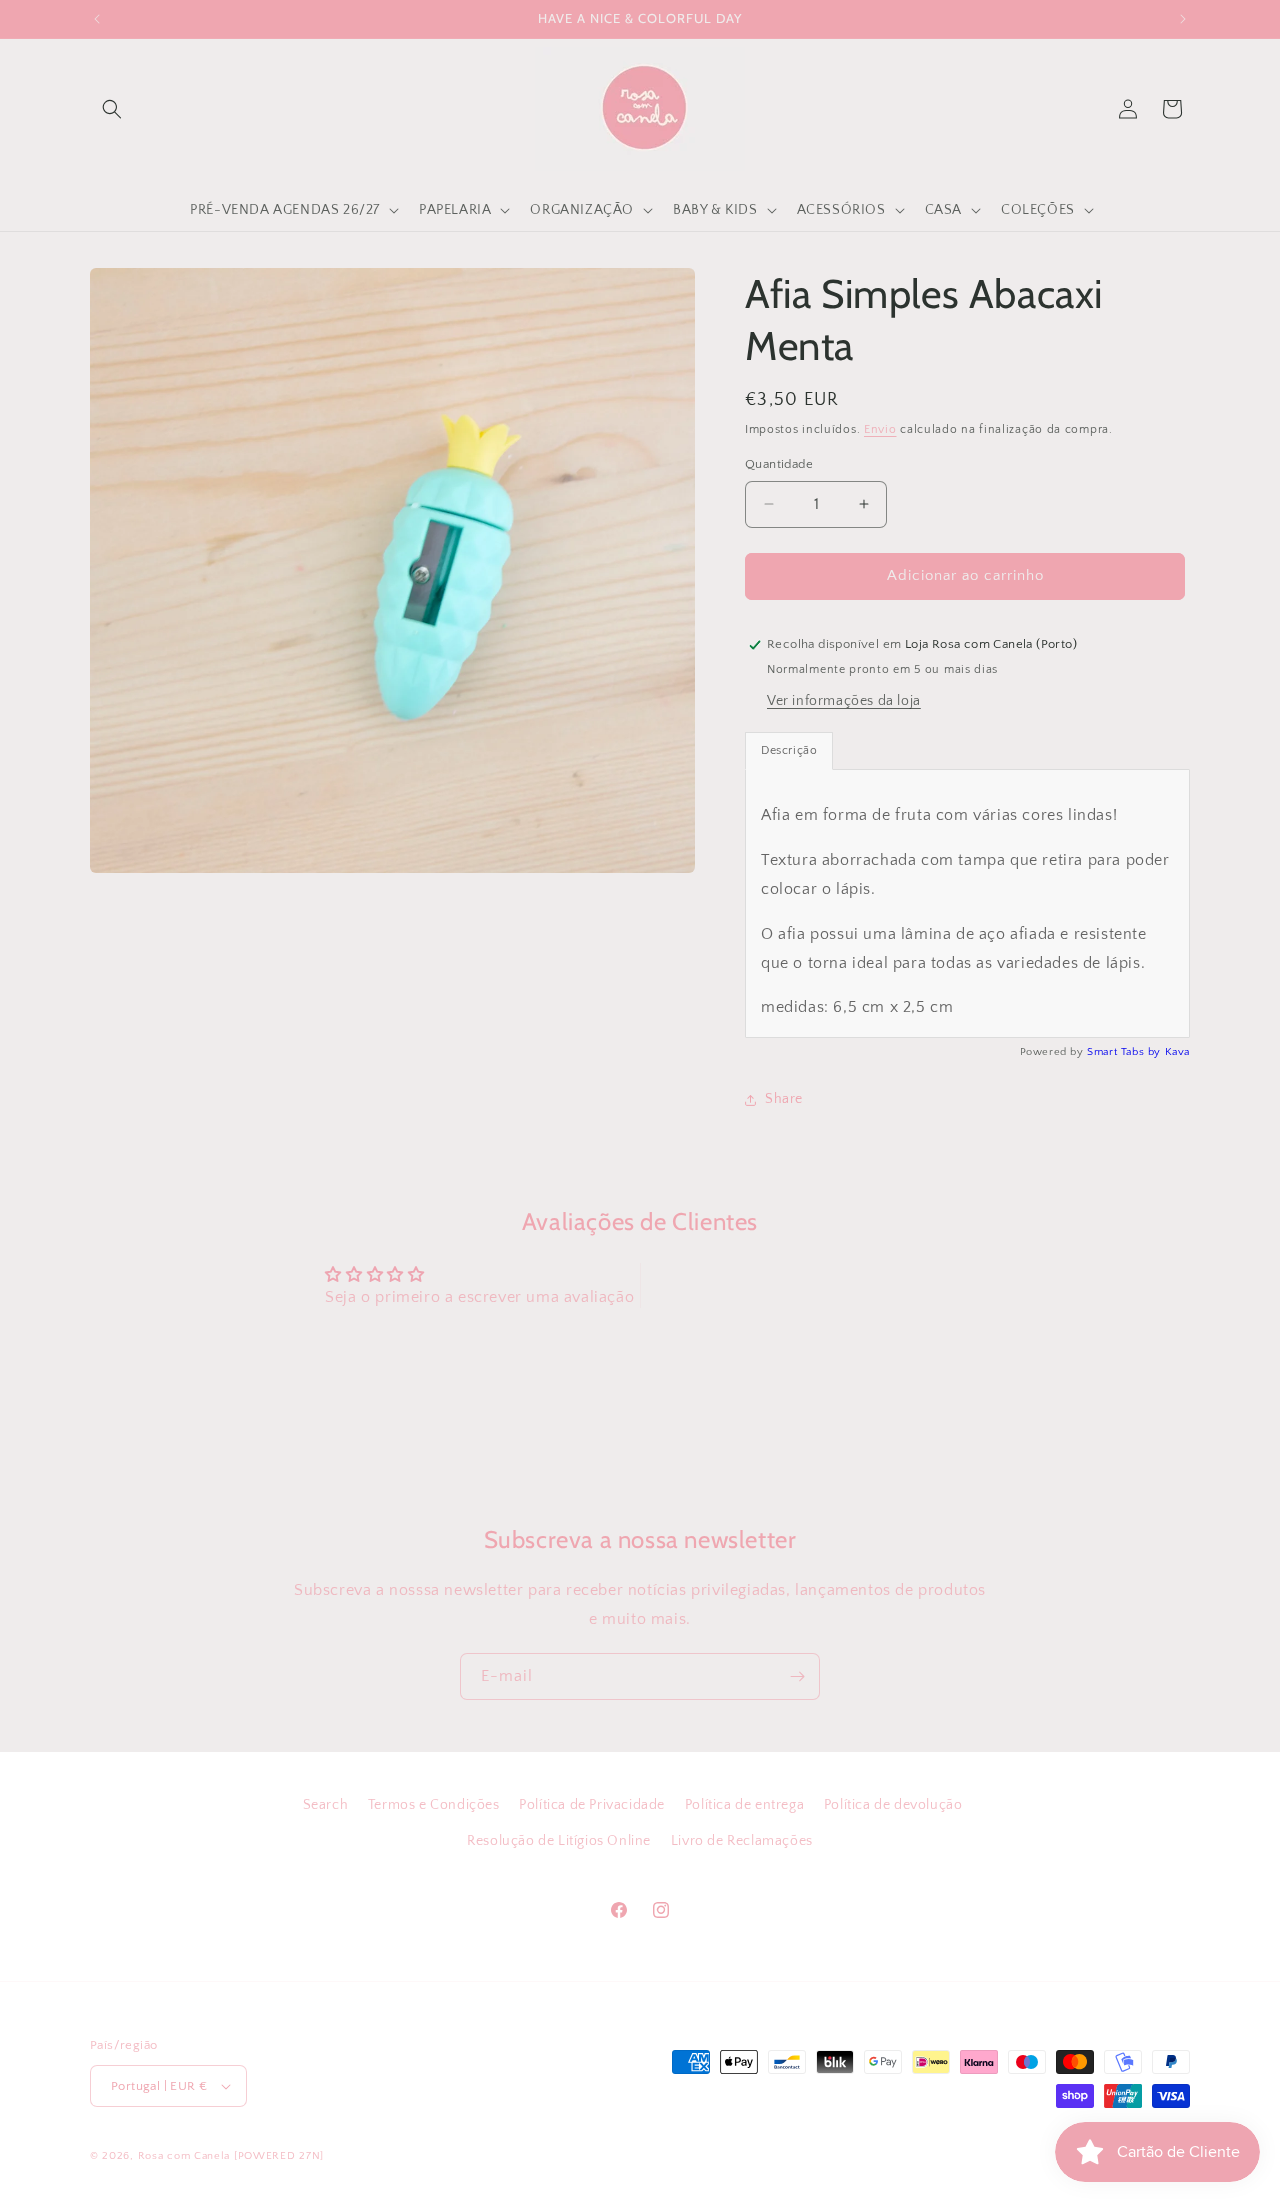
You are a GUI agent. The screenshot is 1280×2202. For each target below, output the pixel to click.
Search (326, 1805)
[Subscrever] (797, 1676)
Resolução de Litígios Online (559, 1840)
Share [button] (784, 1099)
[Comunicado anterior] (97, 19)
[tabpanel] (967, 903)
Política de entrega (744, 1805)
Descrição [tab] (789, 750)
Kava (1177, 1052)
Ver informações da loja (844, 701)
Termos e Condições (434, 1805)
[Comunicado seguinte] (1183, 19)
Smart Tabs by (1125, 1052)
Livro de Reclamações (742, 1840)
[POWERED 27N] (279, 2156)
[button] (112, 109)
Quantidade (779, 464)
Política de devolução (893, 1805)
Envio (880, 429)
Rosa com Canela (184, 2156)
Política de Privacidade (592, 1805)
